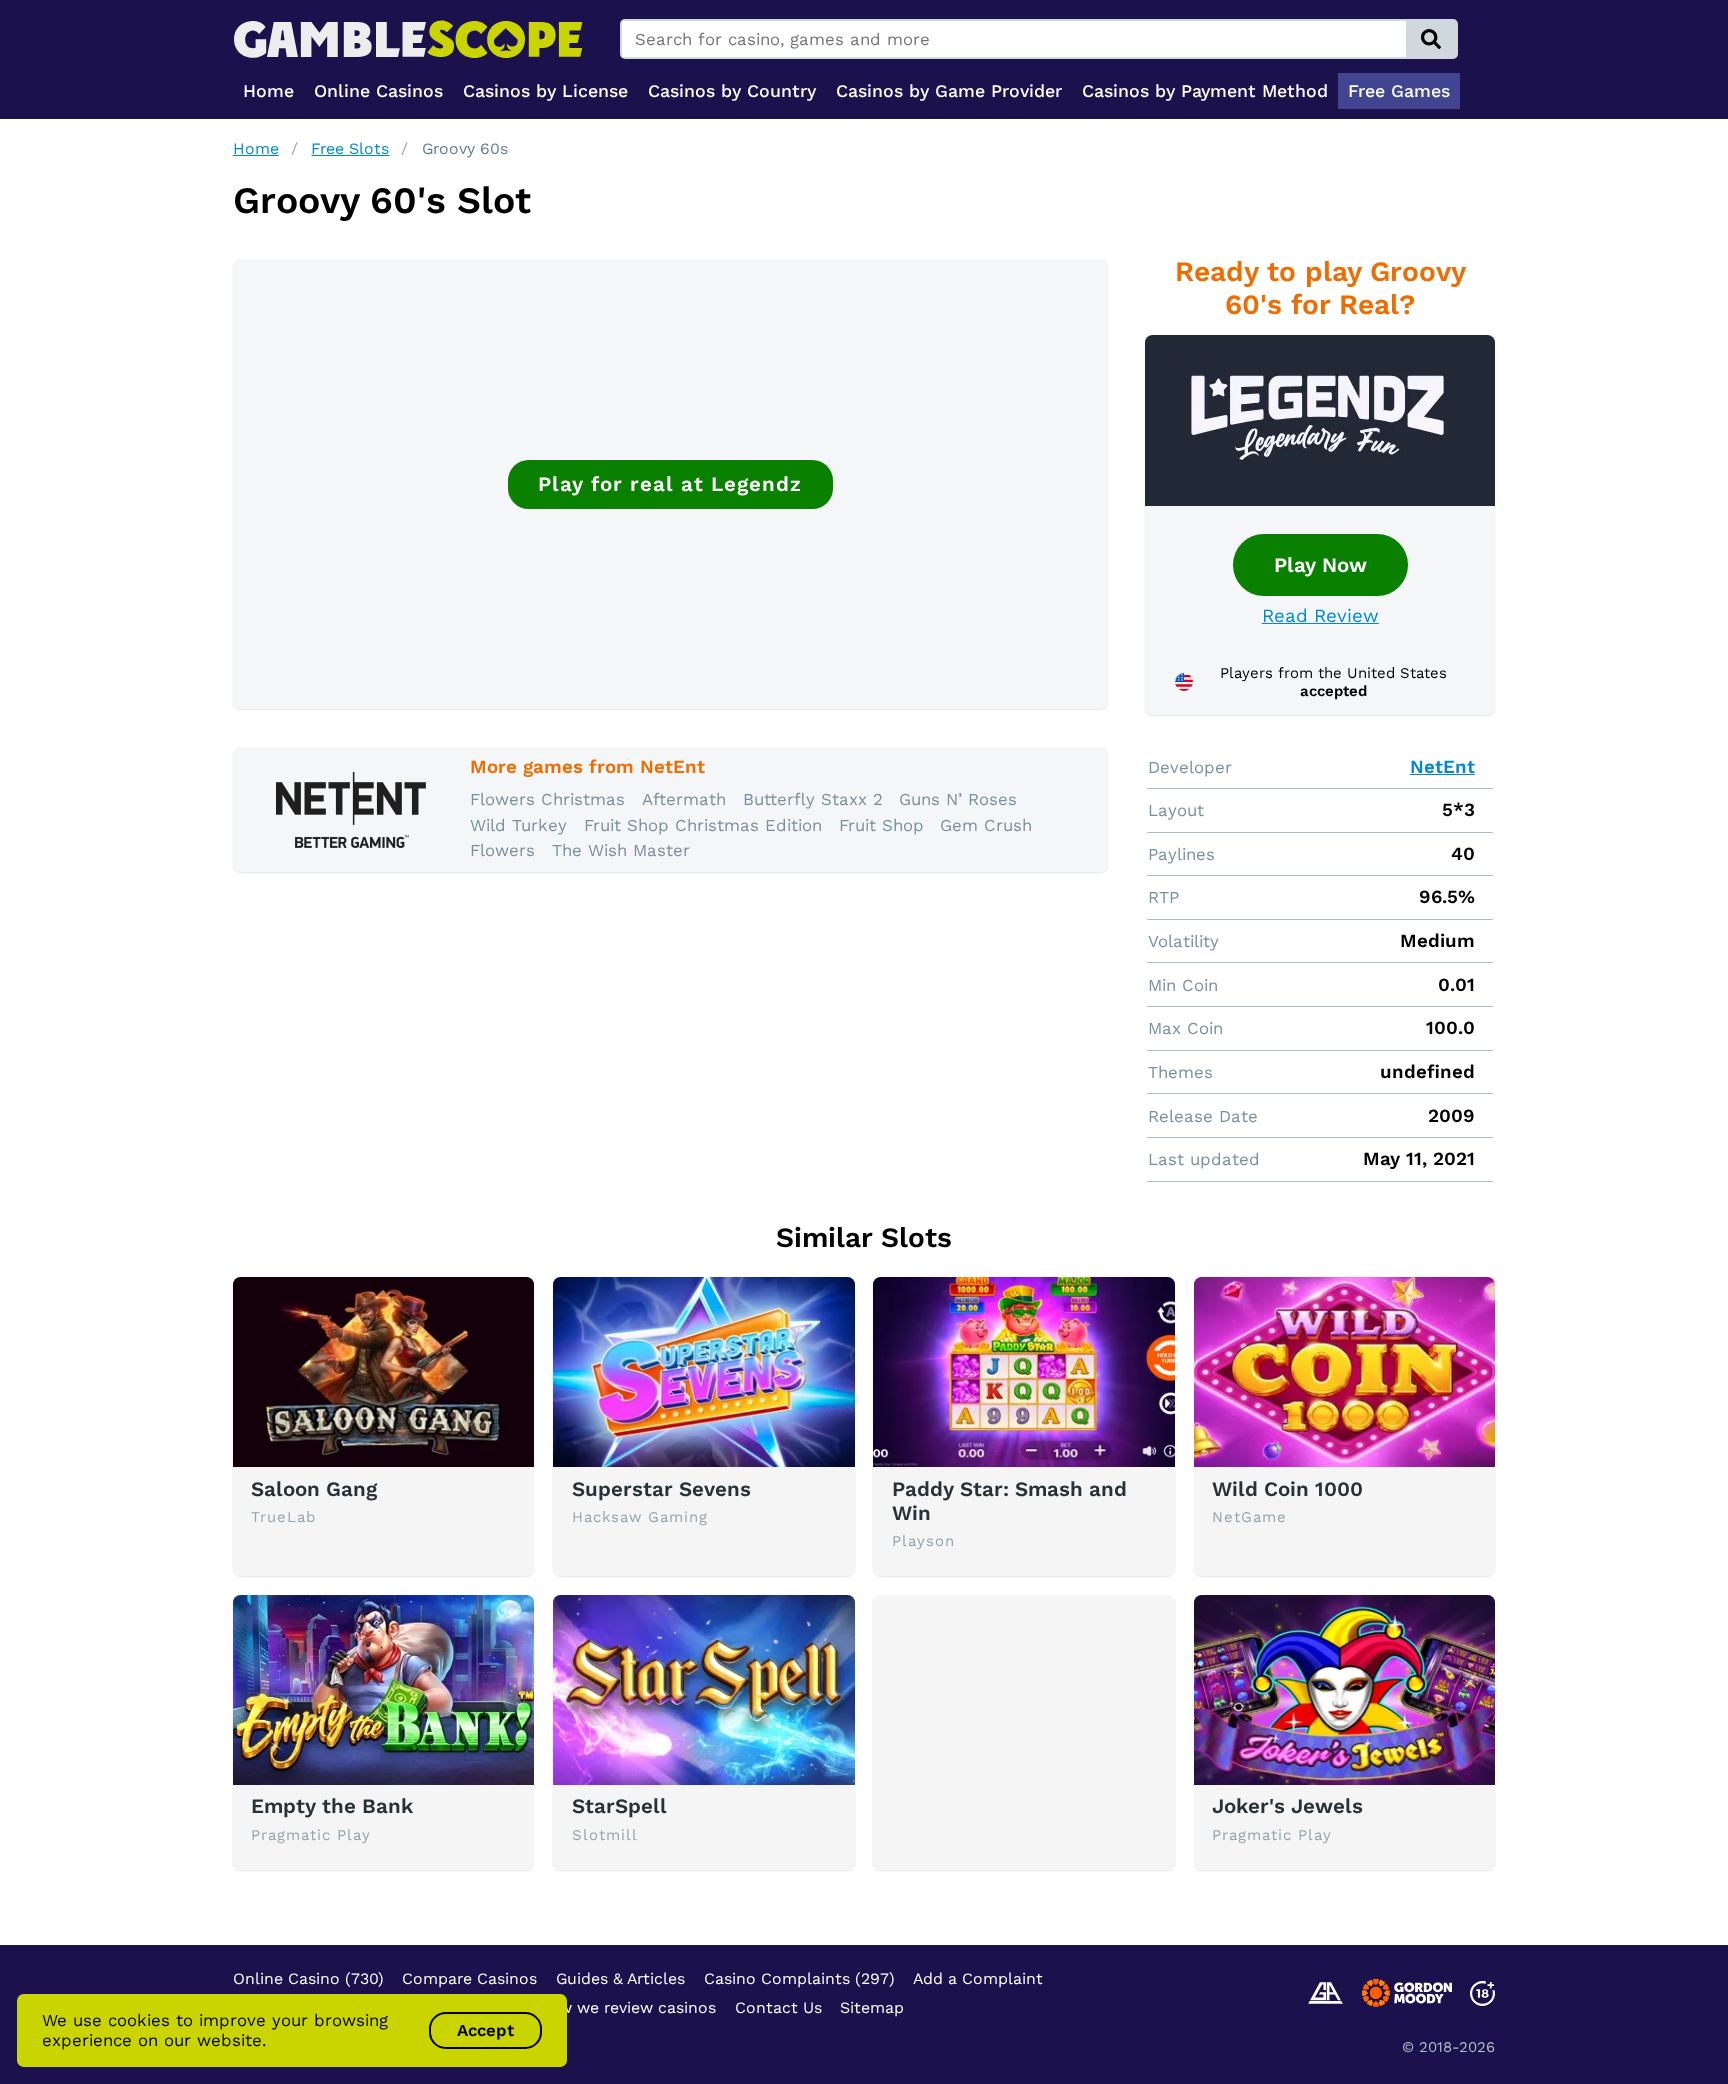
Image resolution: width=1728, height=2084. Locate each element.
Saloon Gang (314, 1489)
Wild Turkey (518, 825)
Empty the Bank (332, 1806)
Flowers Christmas (547, 799)
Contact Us (778, 2007)
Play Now (1320, 565)
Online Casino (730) (308, 1978)
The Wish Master (621, 850)
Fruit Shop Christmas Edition (703, 825)
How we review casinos (626, 2007)
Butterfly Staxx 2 (813, 799)
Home (256, 148)
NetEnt (1442, 767)
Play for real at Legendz (670, 484)
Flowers (502, 850)
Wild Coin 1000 (1287, 1489)
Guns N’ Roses (958, 799)
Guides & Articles (620, 1978)
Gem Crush (986, 825)
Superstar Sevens (661, 1489)
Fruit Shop (881, 825)
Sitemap (872, 2007)
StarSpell (619, 1806)
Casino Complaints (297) (799, 1978)
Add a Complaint (978, 1978)
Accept (485, 2030)
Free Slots (350, 148)
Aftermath (684, 799)
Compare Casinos (469, 1978)
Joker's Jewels (1287, 1806)
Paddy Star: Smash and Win (1009, 1501)
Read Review (1320, 616)
